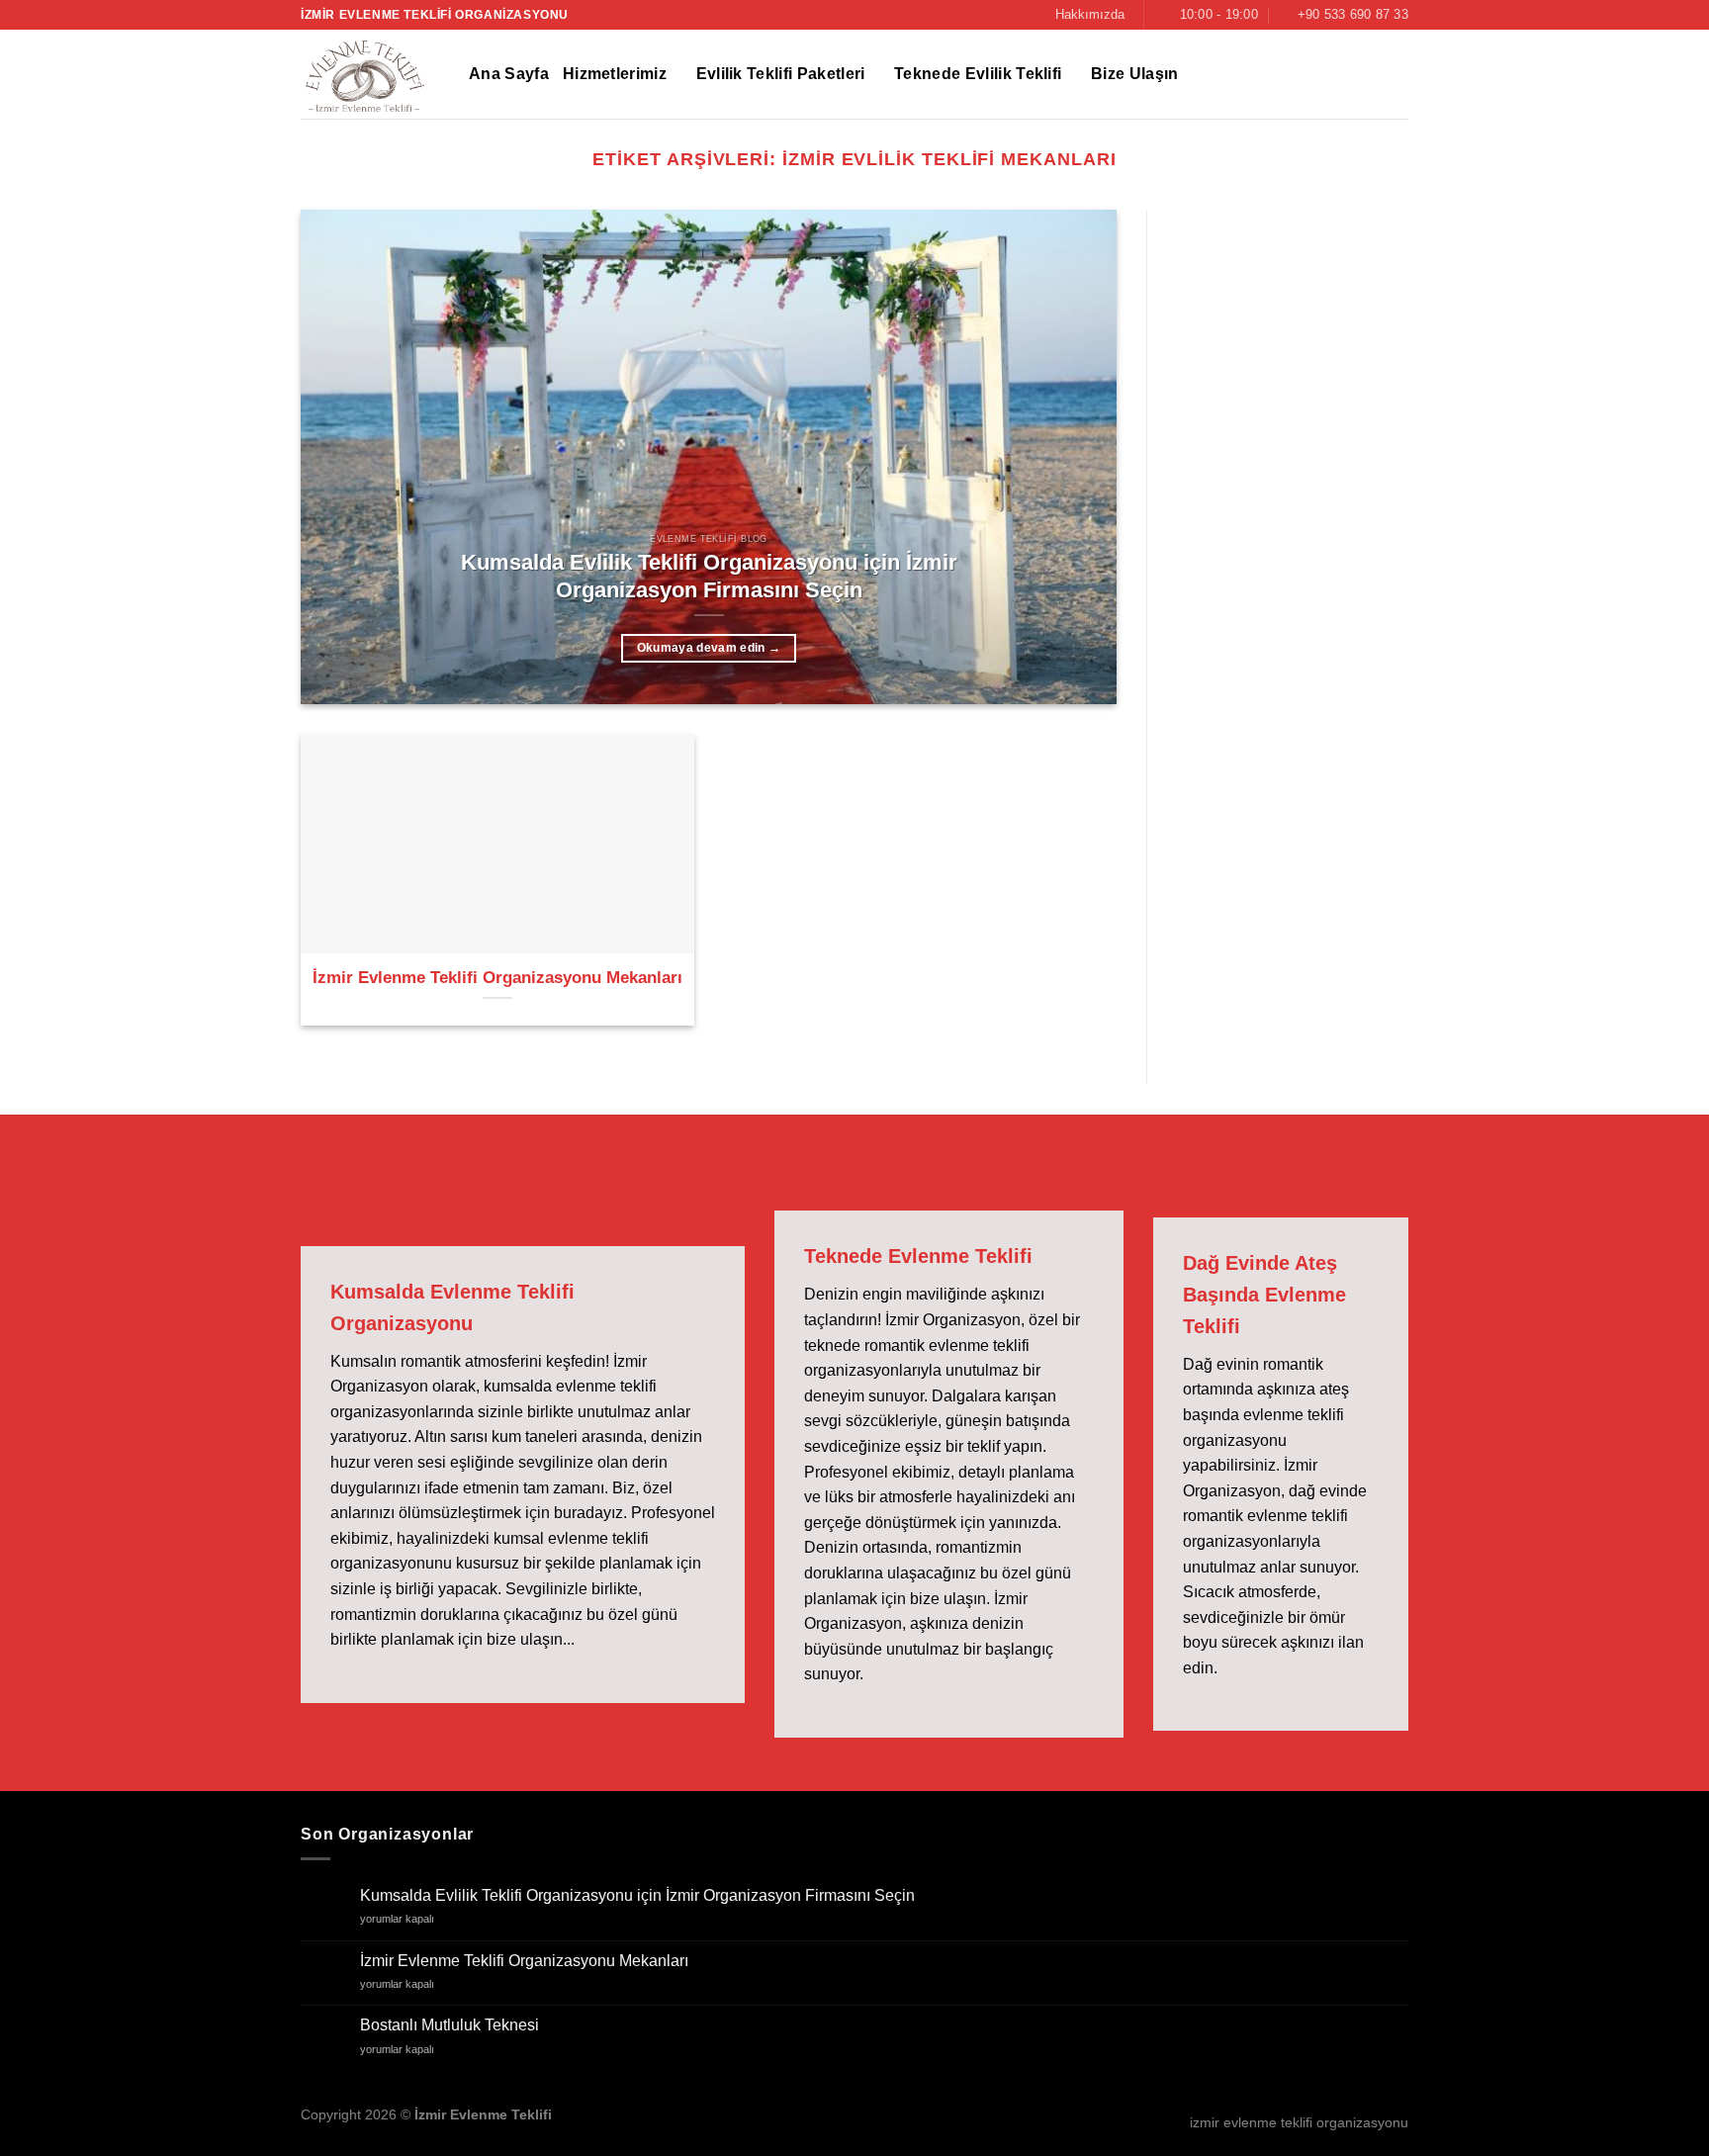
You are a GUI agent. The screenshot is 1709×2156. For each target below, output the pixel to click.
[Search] (1399, 75)
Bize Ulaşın (1135, 74)
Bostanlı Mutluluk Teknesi (450, 2025)
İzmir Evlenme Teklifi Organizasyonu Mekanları (497, 978)
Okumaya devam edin (709, 648)
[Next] (1075, 457)
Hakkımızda (1090, 14)
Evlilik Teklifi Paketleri (781, 74)
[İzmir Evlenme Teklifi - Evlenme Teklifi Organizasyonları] (370, 74)
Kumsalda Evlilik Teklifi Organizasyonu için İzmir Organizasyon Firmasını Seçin (709, 576)
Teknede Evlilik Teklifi (978, 74)
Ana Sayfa (509, 74)
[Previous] (342, 457)
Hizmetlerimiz (615, 74)
